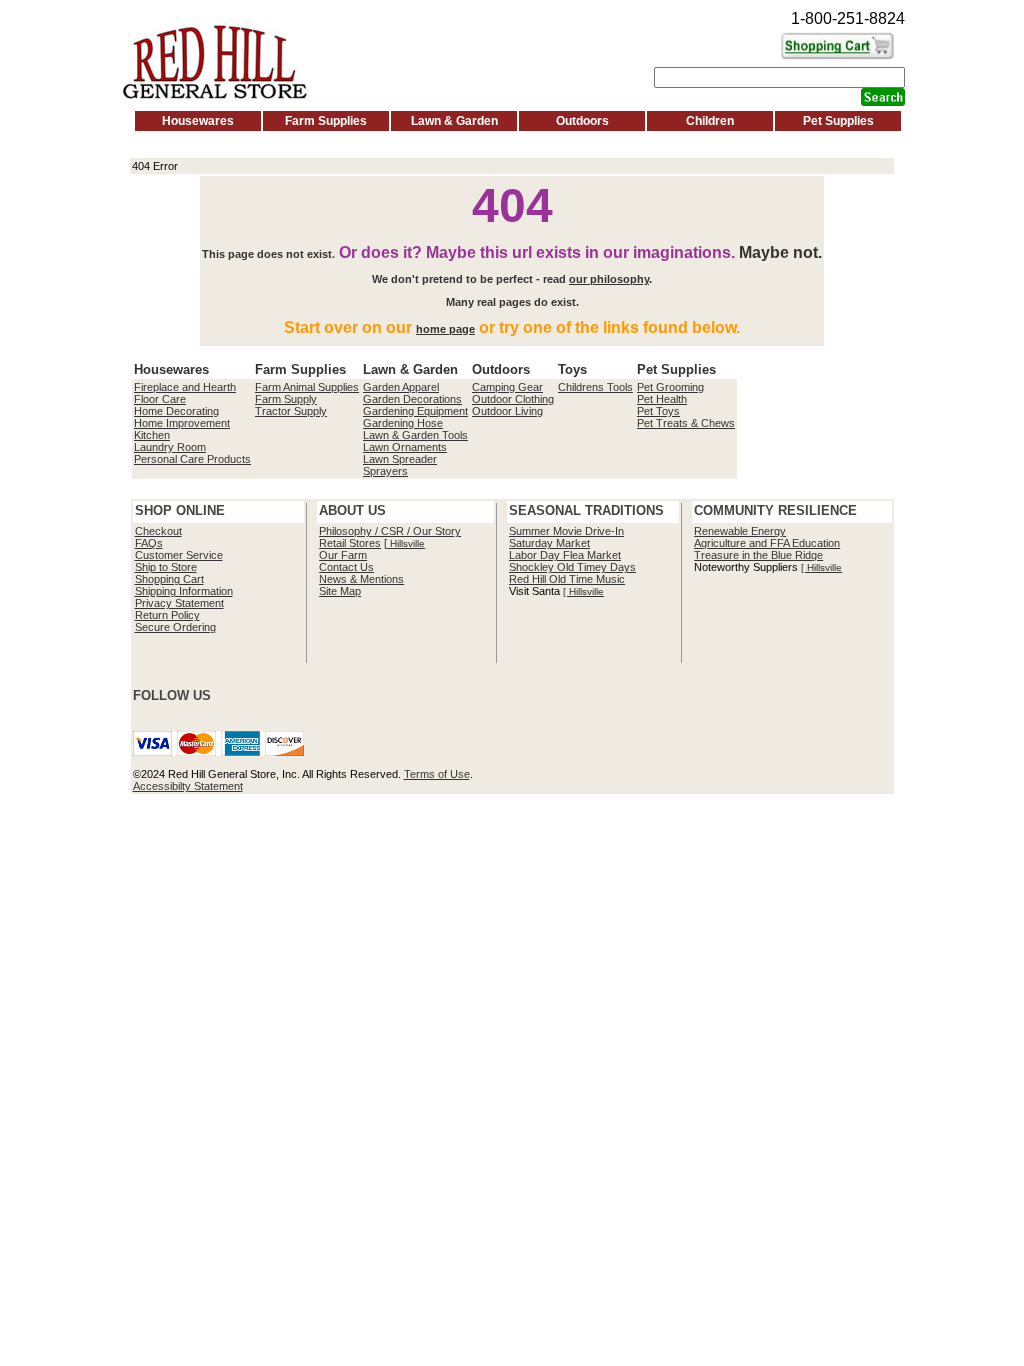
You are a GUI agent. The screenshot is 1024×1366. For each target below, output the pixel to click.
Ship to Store (166, 567)
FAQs (149, 543)
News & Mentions (361, 579)
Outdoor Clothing (513, 399)
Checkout (158, 531)
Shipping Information (184, 591)
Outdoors (582, 121)
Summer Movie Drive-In (566, 531)
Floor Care (160, 399)
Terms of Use (437, 774)
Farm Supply (286, 399)
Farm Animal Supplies (307, 387)
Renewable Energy (740, 531)
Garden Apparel (401, 387)
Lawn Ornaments (405, 447)
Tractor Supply (291, 411)
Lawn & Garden (454, 121)
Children (710, 121)
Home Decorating (176, 411)
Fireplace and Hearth (185, 387)
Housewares (198, 121)
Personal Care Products (192, 459)
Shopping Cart (169, 579)
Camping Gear (507, 387)
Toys (572, 369)
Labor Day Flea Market (565, 555)
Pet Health (662, 399)
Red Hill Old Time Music (567, 579)
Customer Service (179, 555)
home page (445, 329)
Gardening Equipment (415, 411)
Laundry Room (170, 447)
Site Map (340, 591)
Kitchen (152, 435)
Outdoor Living (507, 411)
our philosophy (609, 279)
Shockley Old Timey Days (572, 567)
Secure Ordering (175, 627)
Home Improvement (182, 423)
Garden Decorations (412, 399)
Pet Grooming (670, 387)
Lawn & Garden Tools (415, 435)
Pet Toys (658, 411)
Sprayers (385, 471)
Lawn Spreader (400, 459)
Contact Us (346, 567)
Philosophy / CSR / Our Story (390, 531)
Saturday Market (549, 543)
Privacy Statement (179, 603)
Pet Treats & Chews (686, 423)
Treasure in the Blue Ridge (758, 555)
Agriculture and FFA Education (767, 543)
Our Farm (343, 555)
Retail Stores (350, 543)
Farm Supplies (326, 121)
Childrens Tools (595, 387)
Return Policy (167, 615)
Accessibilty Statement (188, 786)
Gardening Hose (403, 423)
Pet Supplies (838, 121)
